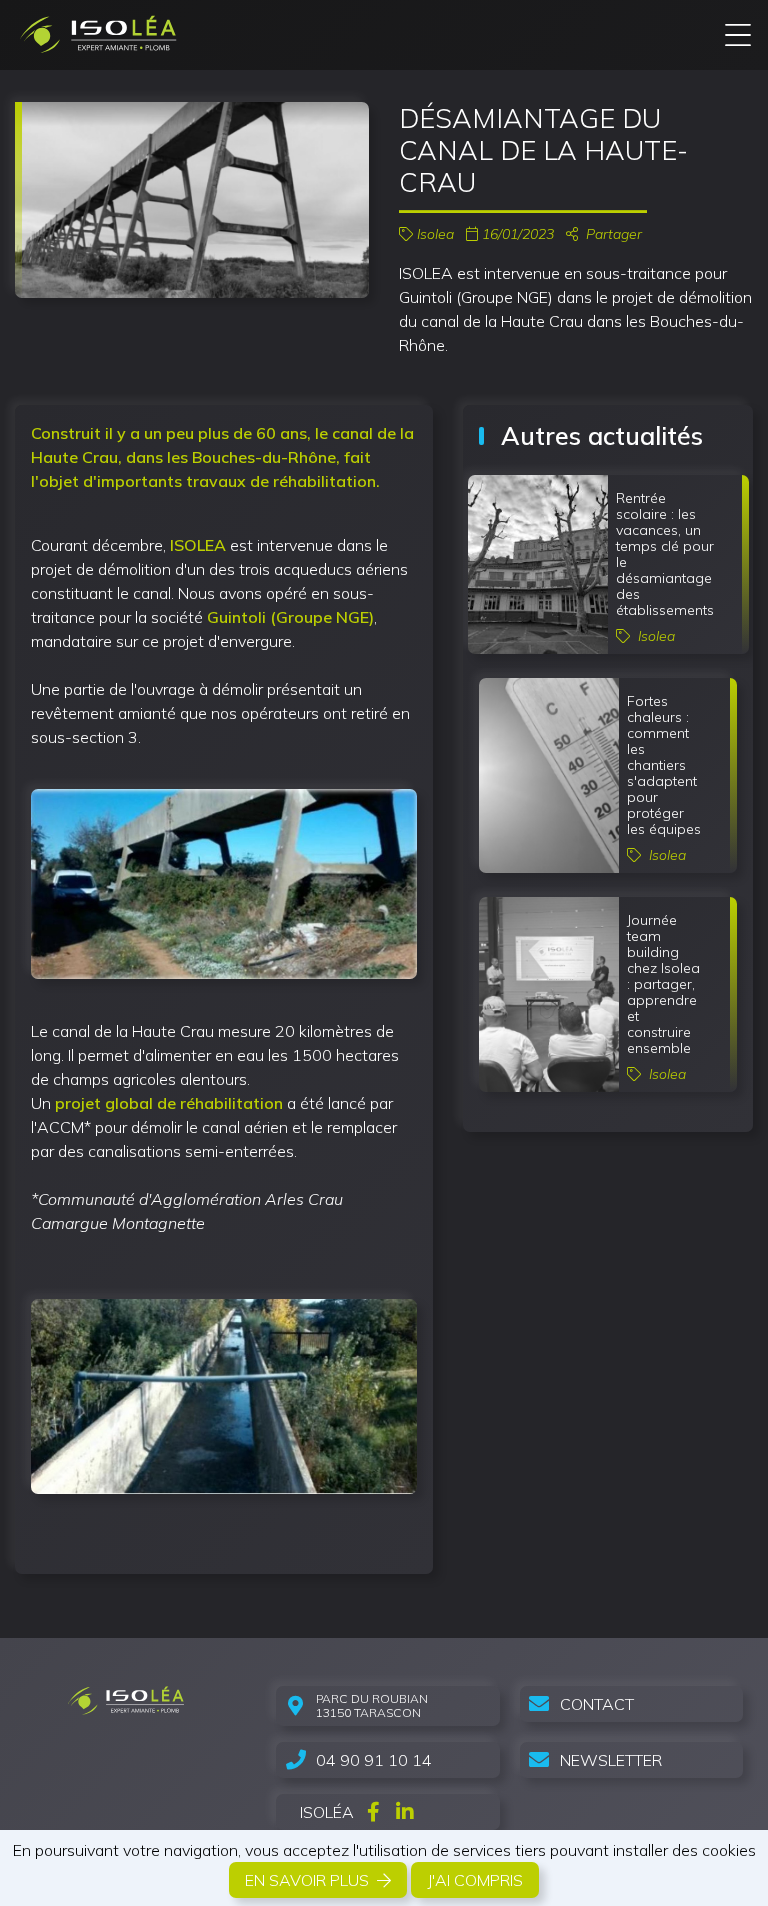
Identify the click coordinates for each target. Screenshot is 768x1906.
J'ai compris (475, 1880)
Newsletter (611, 1760)
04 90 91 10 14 (374, 1760)
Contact (597, 1704)
